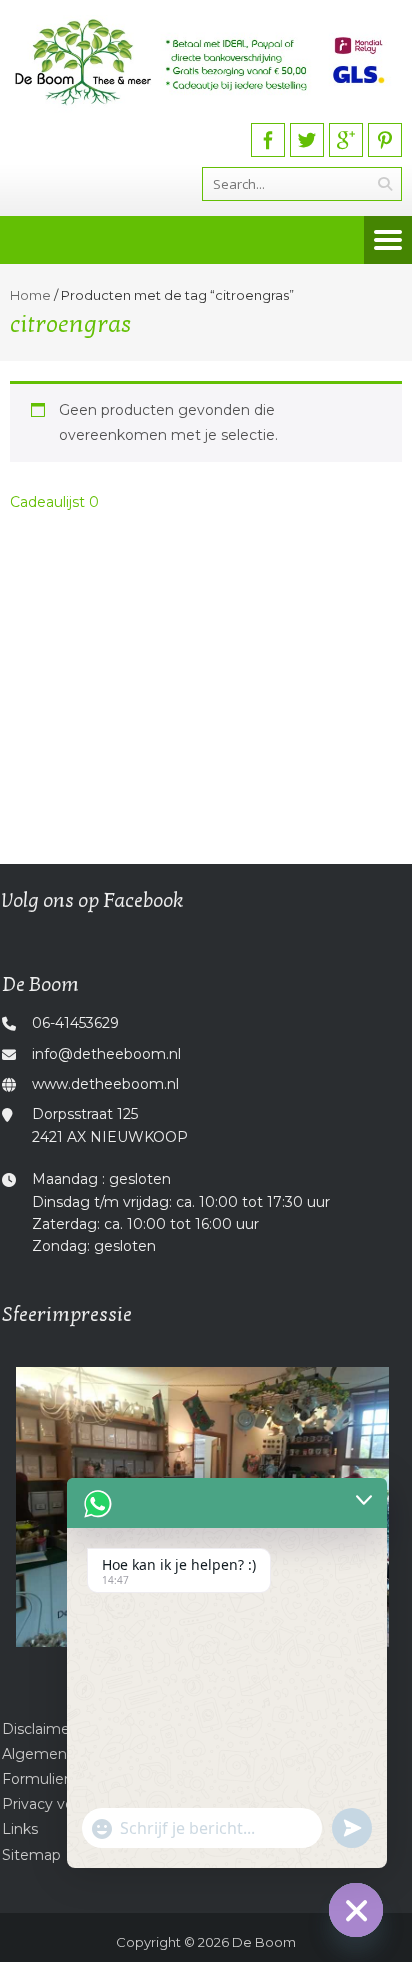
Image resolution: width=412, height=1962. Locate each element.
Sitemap (31, 1855)
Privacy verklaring (63, 1804)
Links (20, 1829)
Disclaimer (38, 1729)
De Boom (264, 1942)
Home (30, 295)
